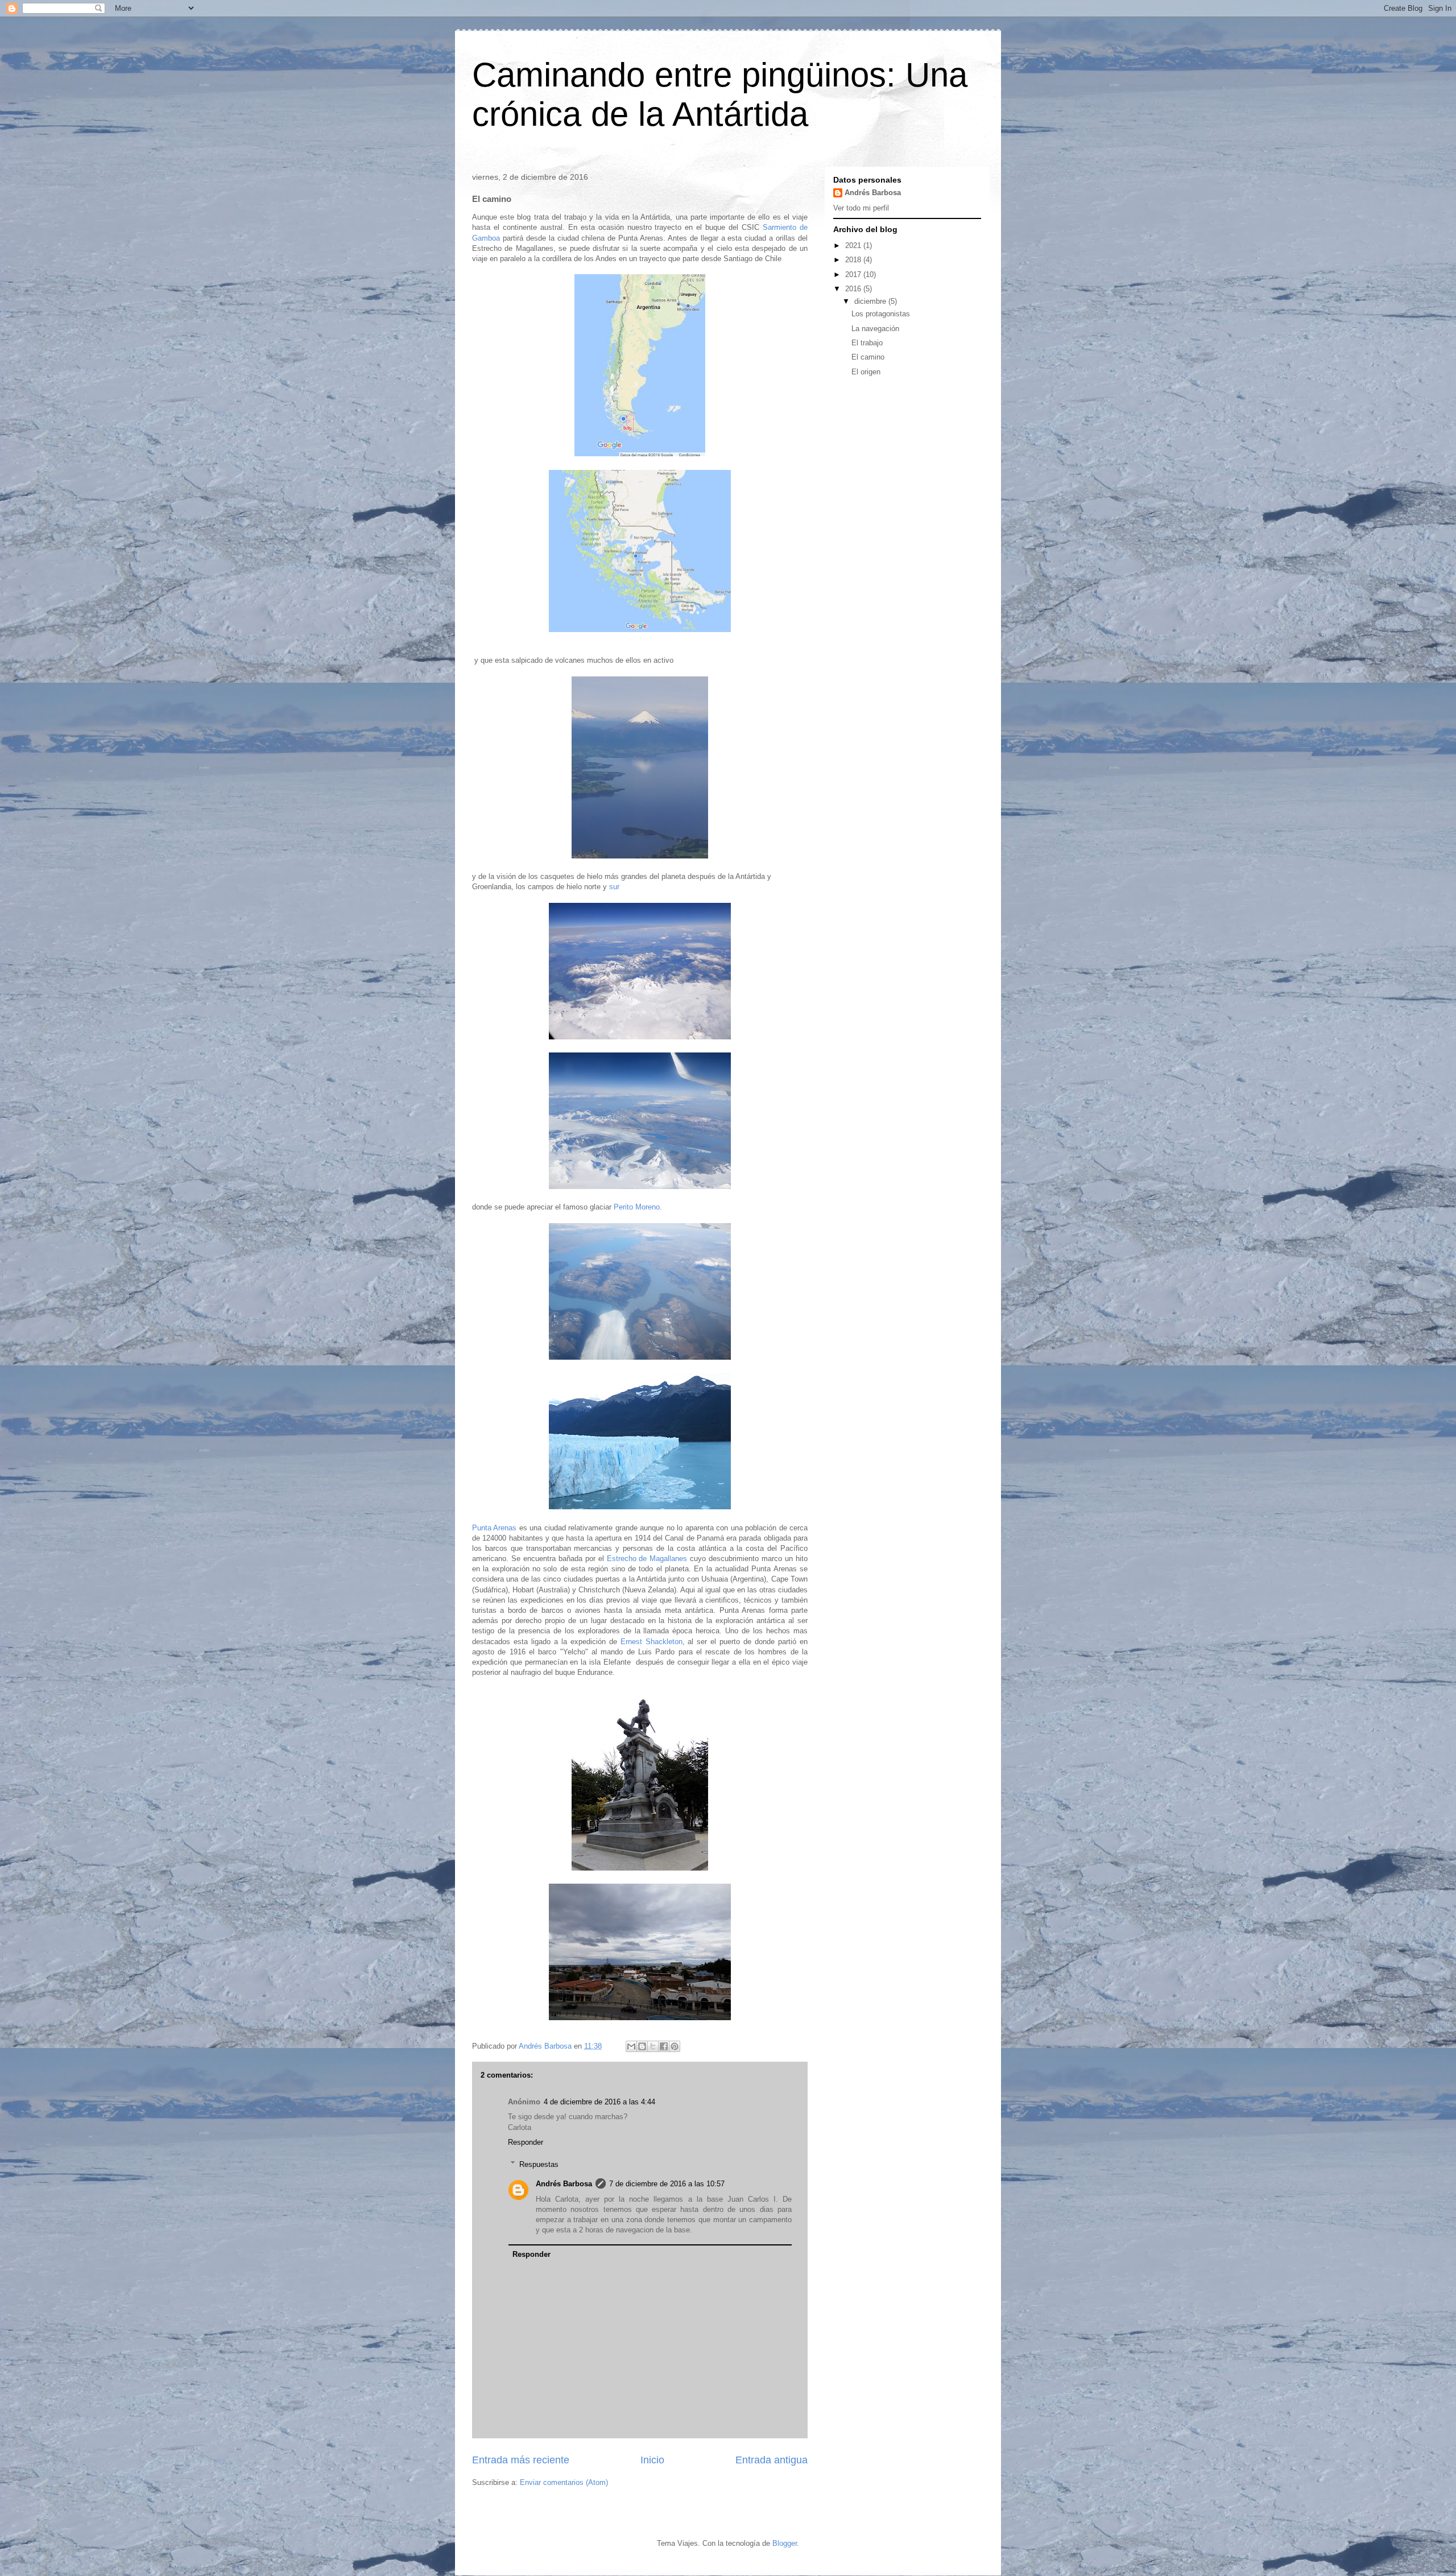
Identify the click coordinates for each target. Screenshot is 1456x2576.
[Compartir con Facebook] (664, 2046)
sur (614, 887)
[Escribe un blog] (642, 2046)
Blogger (785, 2543)
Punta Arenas (494, 1528)
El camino (868, 357)
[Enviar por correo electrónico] (631, 2046)
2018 (854, 260)
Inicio (652, 2460)
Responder (526, 2142)
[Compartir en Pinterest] (675, 2046)
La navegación (875, 329)
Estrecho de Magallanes (647, 1559)
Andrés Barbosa (564, 2184)
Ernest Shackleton (652, 1642)
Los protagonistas (881, 314)
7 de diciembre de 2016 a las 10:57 (667, 2184)
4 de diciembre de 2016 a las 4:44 (599, 2102)
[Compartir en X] (653, 2046)
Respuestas (539, 2164)
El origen (866, 372)
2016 (854, 289)
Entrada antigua (772, 2460)
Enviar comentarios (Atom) (564, 2482)
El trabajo (867, 343)
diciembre (871, 301)
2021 (854, 245)
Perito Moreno (637, 1207)
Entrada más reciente (521, 2460)
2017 (854, 274)
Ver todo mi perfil (861, 208)
